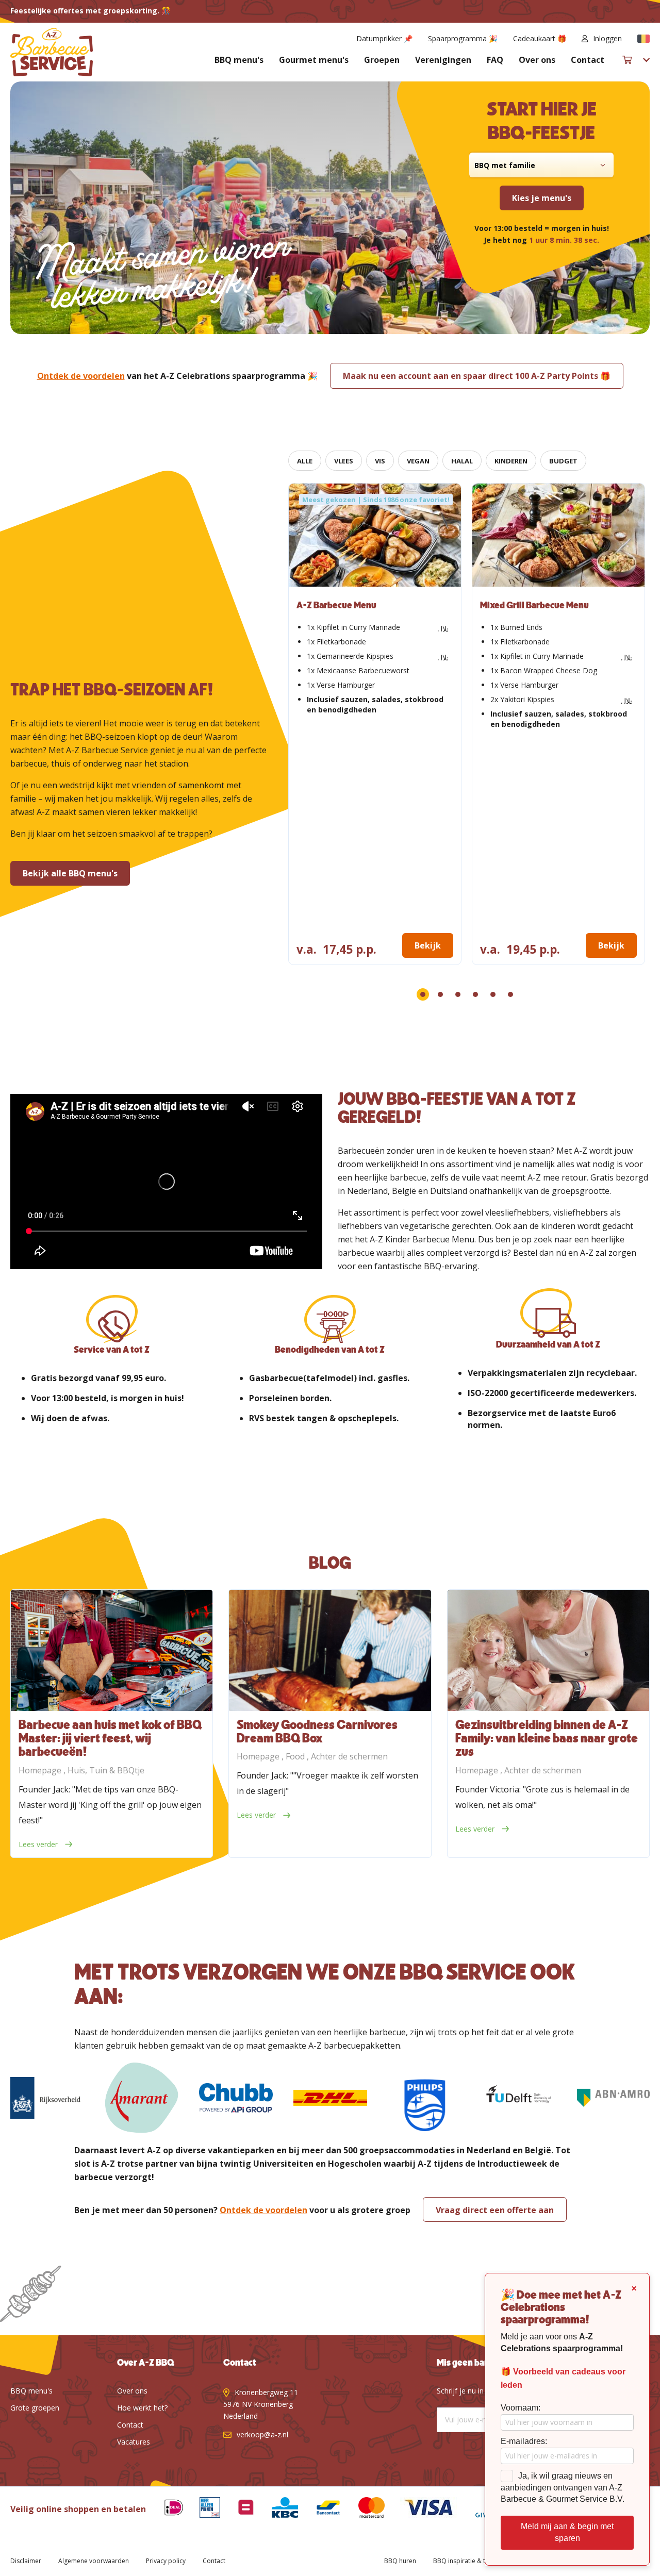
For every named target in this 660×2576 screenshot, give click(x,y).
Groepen (382, 60)
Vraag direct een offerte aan (495, 2210)
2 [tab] (440, 994)
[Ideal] (166, 2509)
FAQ (495, 60)
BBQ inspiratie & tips (464, 2561)
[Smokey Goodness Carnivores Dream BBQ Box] (330, 1650)
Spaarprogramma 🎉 (463, 38)
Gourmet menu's (314, 60)
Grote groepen (35, 2408)
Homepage (41, 1770)
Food (296, 1756)
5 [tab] (493, 994)
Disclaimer (26, 2561)
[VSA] (421, 2509)
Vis (380, 461)
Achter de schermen (349, 1756)
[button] (643, 39)
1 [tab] (423, 994)
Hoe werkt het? (142, 2408)
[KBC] (277, 2509)
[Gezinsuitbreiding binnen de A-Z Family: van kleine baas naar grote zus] (548, 1650)
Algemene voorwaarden (94, 2561)
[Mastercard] (364, 2509)
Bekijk (428, 945)
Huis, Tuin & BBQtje (106, 1770)
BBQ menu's (239, 60)
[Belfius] (238, 2509)
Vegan (418, 461)
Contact (588, 60)
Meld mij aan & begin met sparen (567, 2532)
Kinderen (511, 461)
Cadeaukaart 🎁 (540, 38)
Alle (305, 461)
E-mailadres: (524, 2441)
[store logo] (52, 52)
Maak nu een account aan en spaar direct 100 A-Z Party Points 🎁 (477, 376)
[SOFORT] (320, 2509)
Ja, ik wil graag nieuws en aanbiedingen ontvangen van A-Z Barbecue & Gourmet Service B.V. (563, 2488)
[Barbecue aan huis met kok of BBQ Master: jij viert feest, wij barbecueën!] (112, 1650)
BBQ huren (400, 2561)
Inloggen (607, 38)
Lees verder (39, 1844)
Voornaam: (521, 2408)
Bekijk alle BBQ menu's (70, 873)
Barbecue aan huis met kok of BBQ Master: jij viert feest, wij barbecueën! (110, 1739)
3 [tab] (458, 994)
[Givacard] (484, 2509)
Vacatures (134, 2442)
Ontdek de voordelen (81, 376)
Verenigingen (443, 60)
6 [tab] (510, 994)
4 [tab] (475, 994)
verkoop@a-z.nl (262, 2434)
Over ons (537, 60)
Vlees (344, 461)
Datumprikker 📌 (384, 38)
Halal (462, 461)
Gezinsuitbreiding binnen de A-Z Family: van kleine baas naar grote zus (547, 1739)
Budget (563, 461)
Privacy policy (166, 2561)
